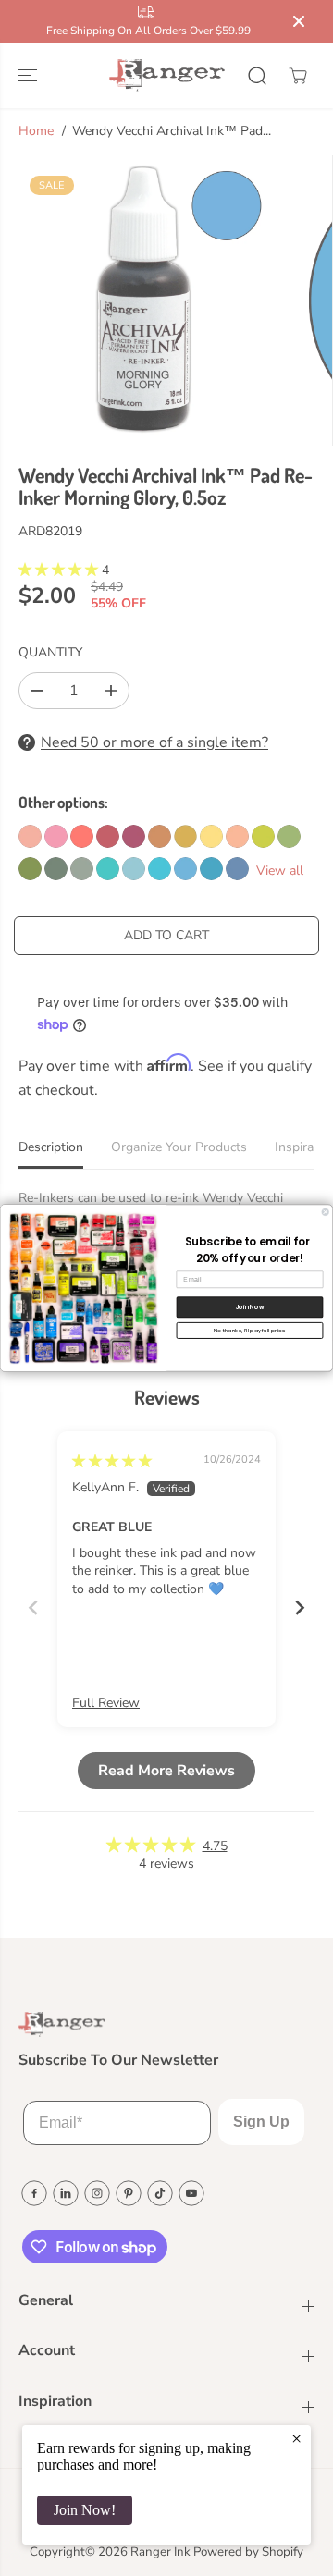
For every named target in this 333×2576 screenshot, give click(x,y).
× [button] (296, 2438)
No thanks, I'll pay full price (250, 1330)
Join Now (250, 1307)
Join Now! (85, 2510)
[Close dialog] (325, 1212)
